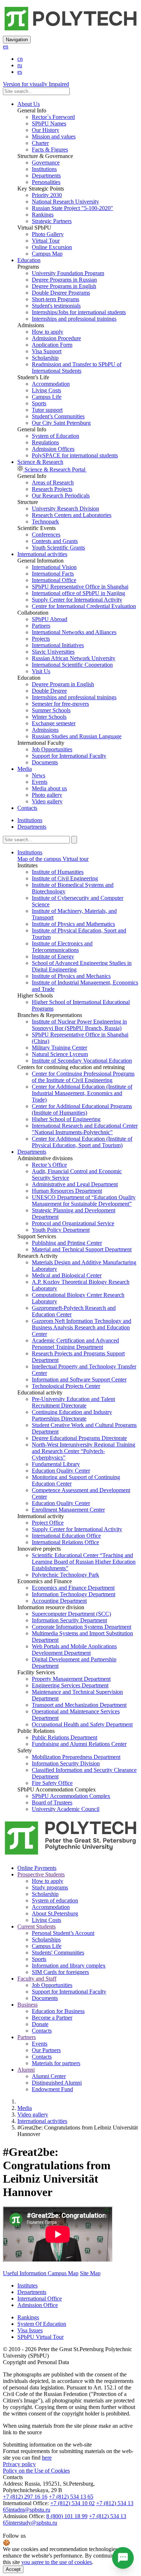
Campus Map (47, 254)
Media (25, 769)
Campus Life (47, 397)
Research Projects (52, 489)
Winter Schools (49, 717)
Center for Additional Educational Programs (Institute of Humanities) (82, 1109)
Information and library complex (69, 1966)
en (6, 46)
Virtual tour (75, 859)
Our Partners (46, 2050)
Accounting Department (59, 1601)
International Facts (53, 574)
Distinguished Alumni (57, 2083)
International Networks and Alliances (74, 632)
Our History (46, 130)
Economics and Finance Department (73, 1588)
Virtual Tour (46, 241)
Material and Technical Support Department (82, 1249)
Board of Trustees (52, 1802)
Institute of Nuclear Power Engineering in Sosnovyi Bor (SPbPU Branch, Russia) (79, 1025)
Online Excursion (52, 247)
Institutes (27, 2285)
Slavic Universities (53, 652)
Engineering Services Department (70, 1685)
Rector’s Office (49, 1165)
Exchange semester (54, 723)
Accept (13, 2569)
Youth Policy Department (61, 1230)
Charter (40, 143)
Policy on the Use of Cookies (36, 2471)
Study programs (50, 1887)
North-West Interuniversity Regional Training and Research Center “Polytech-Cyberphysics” (84, 1451)
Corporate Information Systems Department (82, 1627)
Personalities (46, 182)
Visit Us (41, 671)
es (20, 72)
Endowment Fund (52, 2089)
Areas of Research (53, 482)
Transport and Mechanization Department (79, 1705)
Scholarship (45, 358)
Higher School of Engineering (66, 1119)
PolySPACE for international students (75, 455)
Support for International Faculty (69, 756)
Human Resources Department (67, 1191)
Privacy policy (19, 2464)
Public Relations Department (65, 1737)
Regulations (45, 442)
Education (29, 260)
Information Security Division (66, 1763)
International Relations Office (65, 1542)
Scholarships (46, 1940)
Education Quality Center (61, 1471)
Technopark (45, 522)
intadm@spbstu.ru (29, 2510)
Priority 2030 (47, 195)
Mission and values (54, 136)
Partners (41, 626)
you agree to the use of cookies (57, 2562)
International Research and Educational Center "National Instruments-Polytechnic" (85, 1129)
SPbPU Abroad (50, 619)
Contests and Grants (55, 541)
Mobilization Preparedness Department (76, 1757)
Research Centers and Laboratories (72, 515)
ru (20, 65)
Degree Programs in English (64, 286)
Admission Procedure (56, 338)
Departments (46, 176)
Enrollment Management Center (68, 1510)
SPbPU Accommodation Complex (71, 1796)
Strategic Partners (52, 221)
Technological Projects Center (66, 1386)
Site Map (90, 2273)
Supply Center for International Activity (77, 600)
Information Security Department (69, 1620)
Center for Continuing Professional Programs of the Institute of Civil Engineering (83, 1077)
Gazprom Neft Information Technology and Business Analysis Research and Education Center (82, 1327)
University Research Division (65, 509)
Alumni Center (49, 2076)
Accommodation (51, 384)
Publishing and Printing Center (67, 1243)
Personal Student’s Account (63, 1933)
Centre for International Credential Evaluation (84, 606)
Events (40, 782)
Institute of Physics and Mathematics (73, 924)
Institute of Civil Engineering (65, 878)
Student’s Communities (58, 416)
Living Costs (46, 390)
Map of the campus (39, 859)
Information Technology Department (74, 1594)
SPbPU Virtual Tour (40, 2337)
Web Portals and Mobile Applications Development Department (74, 1650)
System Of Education (42, 2324)
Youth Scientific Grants (58, 548)
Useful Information (25, 2273)
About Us (29, 104)
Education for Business (58, 2011)
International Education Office (66, 1536)
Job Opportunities (52, 749)
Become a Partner (52, 2018)
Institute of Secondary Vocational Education (82, 1061)
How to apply (48, 332)
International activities (42, 554)
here (47, 2458)
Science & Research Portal (55, 469)
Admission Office (38, 2305)
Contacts (27, 808)
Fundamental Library (56, 1464)
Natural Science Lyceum (60, 1054)
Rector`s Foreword (53, 117)
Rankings (43, 215)
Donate (40, 2024)
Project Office (48, 1523)
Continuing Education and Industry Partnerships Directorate (72, 1415)
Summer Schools (51, 710)
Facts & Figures (50, 149)
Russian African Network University (74, 658)
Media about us (49, 788)
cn (20, 59)
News (39, 775)
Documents (45, 762)
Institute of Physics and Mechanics (71, 976)
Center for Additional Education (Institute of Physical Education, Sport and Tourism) (82, 1142)
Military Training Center (59, 1048)
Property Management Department (71, 1679)
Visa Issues (30, 2330)
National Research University (65, 202)
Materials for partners (56, 2063)
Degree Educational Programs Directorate (79, 1438)
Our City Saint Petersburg (61, 423)
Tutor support (47, 410)
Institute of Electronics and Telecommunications (62, 947)
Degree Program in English (63, 684)
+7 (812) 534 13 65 (71, 2497)
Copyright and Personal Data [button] (36, 2362)
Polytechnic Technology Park (65, 1575)
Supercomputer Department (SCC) (71, 1614)
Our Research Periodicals (61, 495)
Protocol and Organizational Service (73, 1223)
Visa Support (47, 351)
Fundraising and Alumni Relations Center (79, 1744)
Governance (46, 163)
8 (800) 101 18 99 (67, 2516)
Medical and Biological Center (67, 1275)
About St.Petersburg (55, 1913)
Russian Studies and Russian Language (77, 736)
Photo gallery (47, 795)
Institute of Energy (53, 956)
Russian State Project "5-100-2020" (72, 208)
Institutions (44, 169)
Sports (39, 403)
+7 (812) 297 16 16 (25, 2497)
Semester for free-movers (60, 704)
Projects (41, 639)
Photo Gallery (48, 234)
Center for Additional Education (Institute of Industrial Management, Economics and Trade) (82, 1093)
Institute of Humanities (58, 872)
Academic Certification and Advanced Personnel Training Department (75, 1344)
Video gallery (47, 801)
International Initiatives (58, 645)
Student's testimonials (56, 306)
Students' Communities (58, 1953)
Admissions (45, 730)
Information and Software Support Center (79, 1379)
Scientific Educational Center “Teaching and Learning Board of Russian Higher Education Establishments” (84, 1562)
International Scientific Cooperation (72, 665)
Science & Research (40, 462)
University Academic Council (66, 1809)
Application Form (52, 345)
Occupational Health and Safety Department (82, 1724)
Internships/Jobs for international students (79, 312)
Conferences (46, 535)
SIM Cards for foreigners (60, 1972)
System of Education (55, 436)
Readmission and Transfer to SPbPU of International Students (77, 368)
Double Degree (49, 691)
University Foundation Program (68, 273)
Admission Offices (53, 449)
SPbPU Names (49, 123)
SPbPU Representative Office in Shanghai (80, 587)
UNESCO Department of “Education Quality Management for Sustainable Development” (84, 1201)
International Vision (54, 567)
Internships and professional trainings (74, 319)
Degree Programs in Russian (64, 280)
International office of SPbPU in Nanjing (78, 593)
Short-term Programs (55, 299)
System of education (55, 1900)
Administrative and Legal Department (75, 1184)
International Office (54, 580)
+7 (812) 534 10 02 (72, 2503)
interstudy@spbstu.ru (33, 2523)
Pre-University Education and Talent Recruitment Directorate (73, 1402)
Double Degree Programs (61, 293)
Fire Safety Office (52, 1783)
